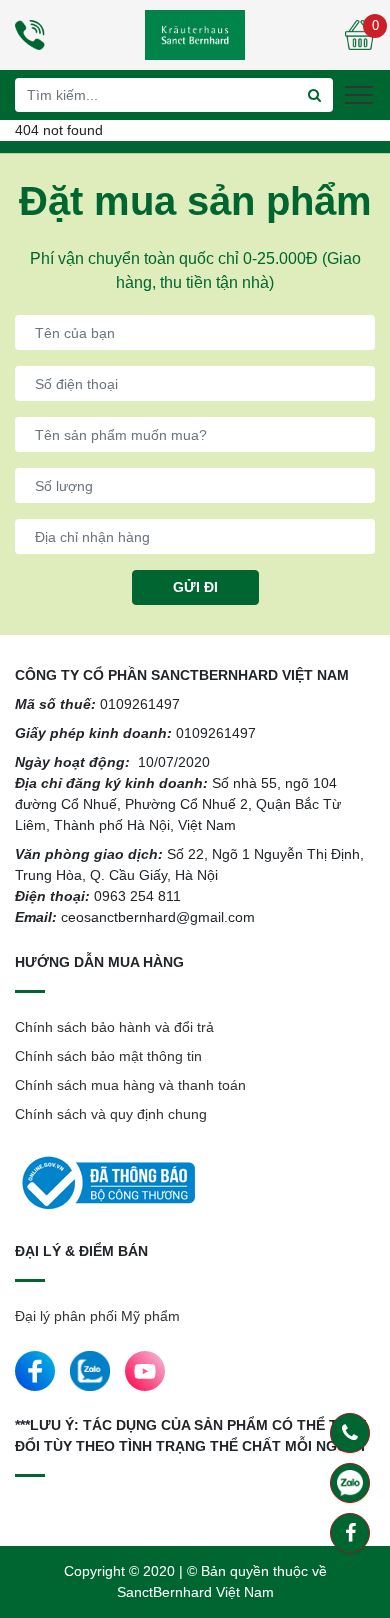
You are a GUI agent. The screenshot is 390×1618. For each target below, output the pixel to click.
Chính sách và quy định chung (111, 1114)
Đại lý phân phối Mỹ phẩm (97, 1316)
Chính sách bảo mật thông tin (108, 1056)
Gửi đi (195, 587)
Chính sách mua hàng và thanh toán (130, 1085)
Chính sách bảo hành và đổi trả (114, 1027)
